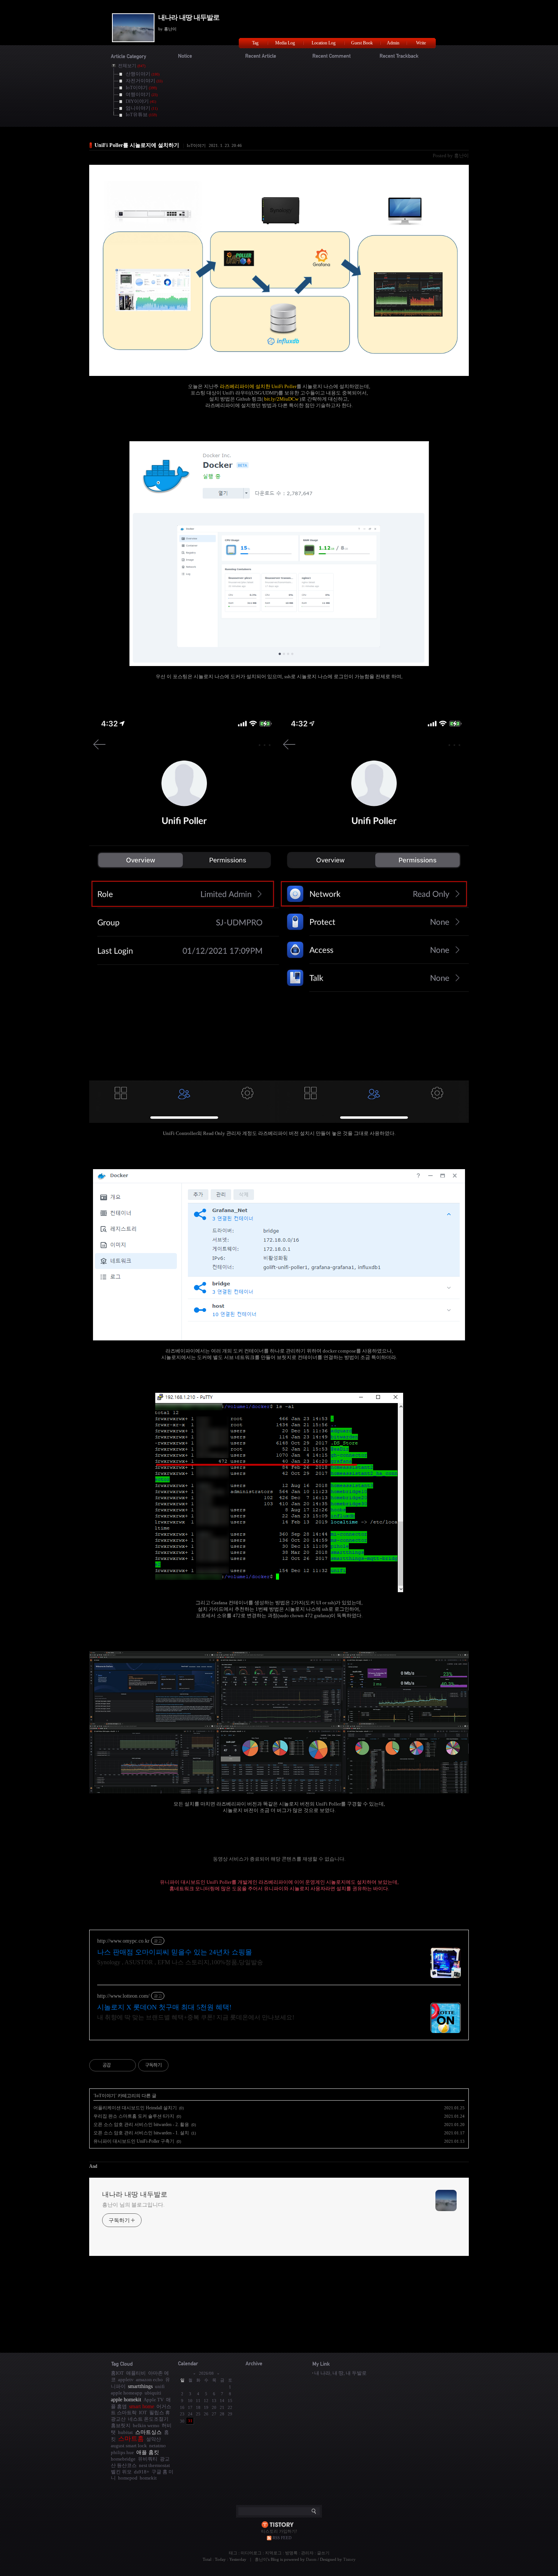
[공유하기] (118, 2065)
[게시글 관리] (127, 2065)
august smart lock (129, 2446)
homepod (128, 2478)
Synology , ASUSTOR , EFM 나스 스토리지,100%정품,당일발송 (180, 1962)
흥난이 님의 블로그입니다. (133, 2205)
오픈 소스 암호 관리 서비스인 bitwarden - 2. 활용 (141, 2125)
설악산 (154, 2439)
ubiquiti (153, 2393)
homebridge (123, 2459)
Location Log (324, 43)
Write (421, 43)
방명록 (291, 2553)
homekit (148, 2478)
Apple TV (154, 2400)
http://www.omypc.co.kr (123, 1941)
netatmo (158, 2446)
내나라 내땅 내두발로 (189, 17)
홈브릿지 (121, 2425)
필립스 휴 (160, 2413)
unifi (160, 2386)
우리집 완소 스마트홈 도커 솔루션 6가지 (134, 2116)
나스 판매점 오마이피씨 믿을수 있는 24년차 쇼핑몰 (175, 1952)
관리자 (307, 2553)
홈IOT (117, 2373)
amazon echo (149, 2379)
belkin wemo (146, 2425)
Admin (393, 43)
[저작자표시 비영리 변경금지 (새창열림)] (179, 2065)
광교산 (118, 2419)
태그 (233, 2553)
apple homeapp (127, 2393)
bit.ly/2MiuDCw (281, 399)
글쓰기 (323, 2553)
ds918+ (142, 2472)
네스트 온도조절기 (148, 2419)
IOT (143, 2413)
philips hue (122, 2452)
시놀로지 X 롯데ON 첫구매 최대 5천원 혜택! (164, 2007)
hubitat (125, 2432)
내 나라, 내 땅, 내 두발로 (340, 2373)
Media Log (285, 43)
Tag (255, 43)
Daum (311, 2559)
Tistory (349, 2559)
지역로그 (273, 2553)
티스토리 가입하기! (279, 2531)
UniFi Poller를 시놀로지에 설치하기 (137, 145)
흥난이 (261, 2559)
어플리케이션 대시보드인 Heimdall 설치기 (135, 2108)
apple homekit (126, 2399)
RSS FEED (282, 2538)
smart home (142, 2406)
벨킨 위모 (121, 2472)
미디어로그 (251, 2553)
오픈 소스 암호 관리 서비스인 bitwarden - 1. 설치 (141, 2133)
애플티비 (136, 2373)
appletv (126, 2379)
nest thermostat (154, 2465)
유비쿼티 (148, 2459)
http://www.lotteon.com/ (123, 1996)
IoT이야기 (196, 145)
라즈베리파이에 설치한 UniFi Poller (258, 386)
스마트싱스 (148, 2432)
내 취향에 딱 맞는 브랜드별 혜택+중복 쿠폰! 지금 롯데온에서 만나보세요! (196, 2017)
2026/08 (206, 2373)
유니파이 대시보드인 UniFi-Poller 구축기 (134, 2141)
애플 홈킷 (148, 2452)
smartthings (140, 2386)
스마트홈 (131, 2439)
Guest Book (362, 43)
